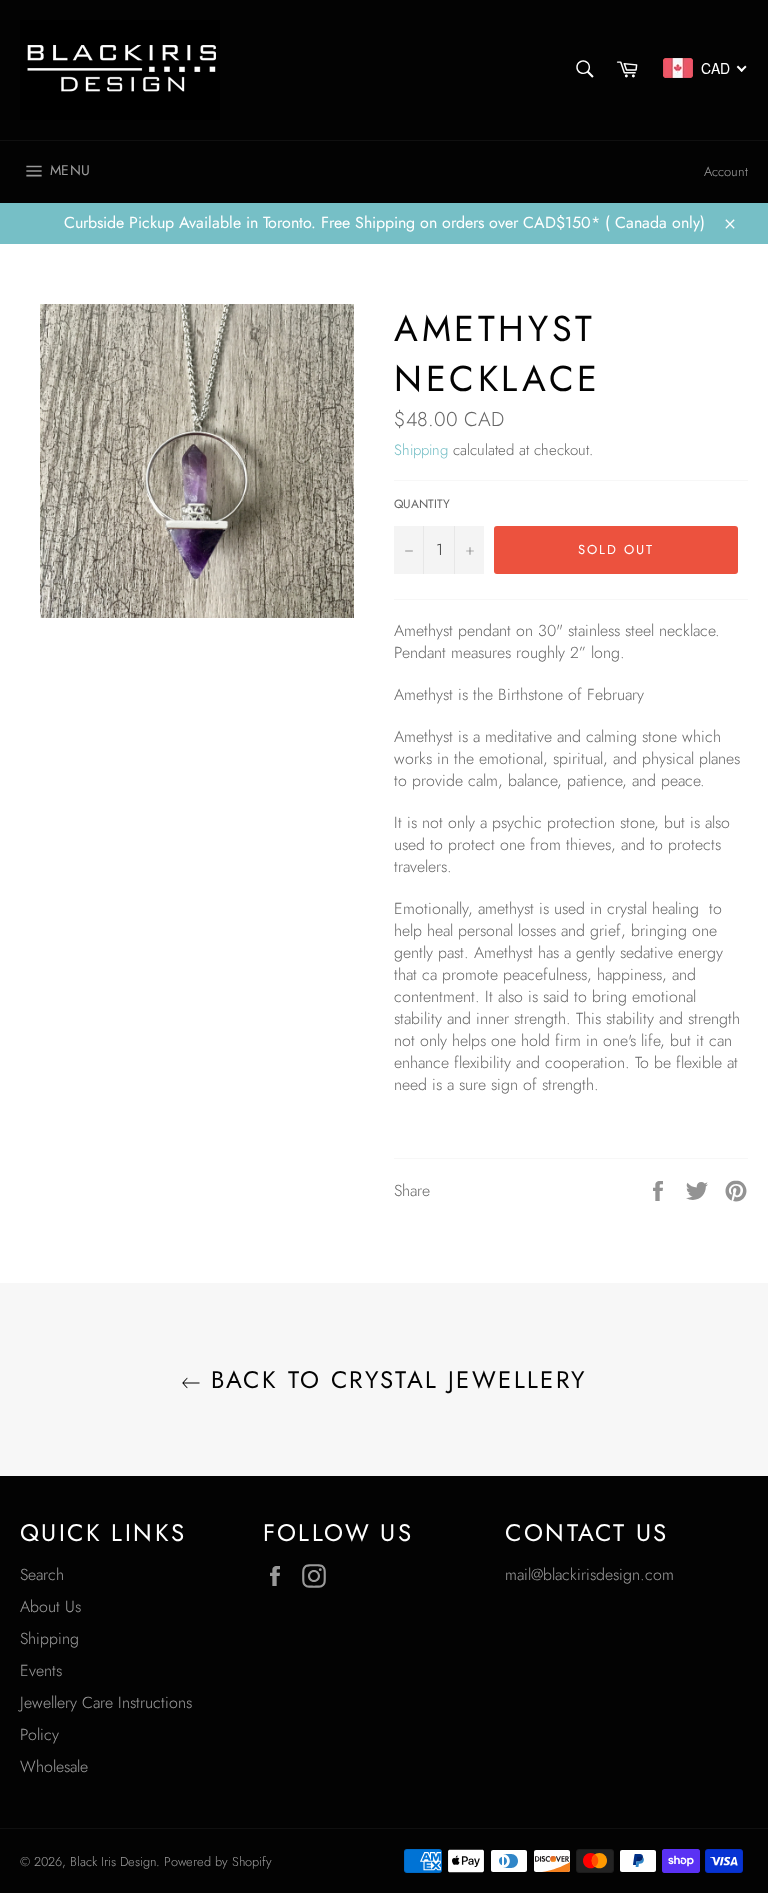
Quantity (422, 504)
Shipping (421, 450)
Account (726, 171)
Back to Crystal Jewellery (393, 1379)
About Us (50, 1606)
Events (41, 1670)
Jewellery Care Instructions (106, 1702)
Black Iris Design (113, 1861)
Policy (39, 1734)
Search (42, 1574)
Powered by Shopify (218, 1861)
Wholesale (54, 1766)
